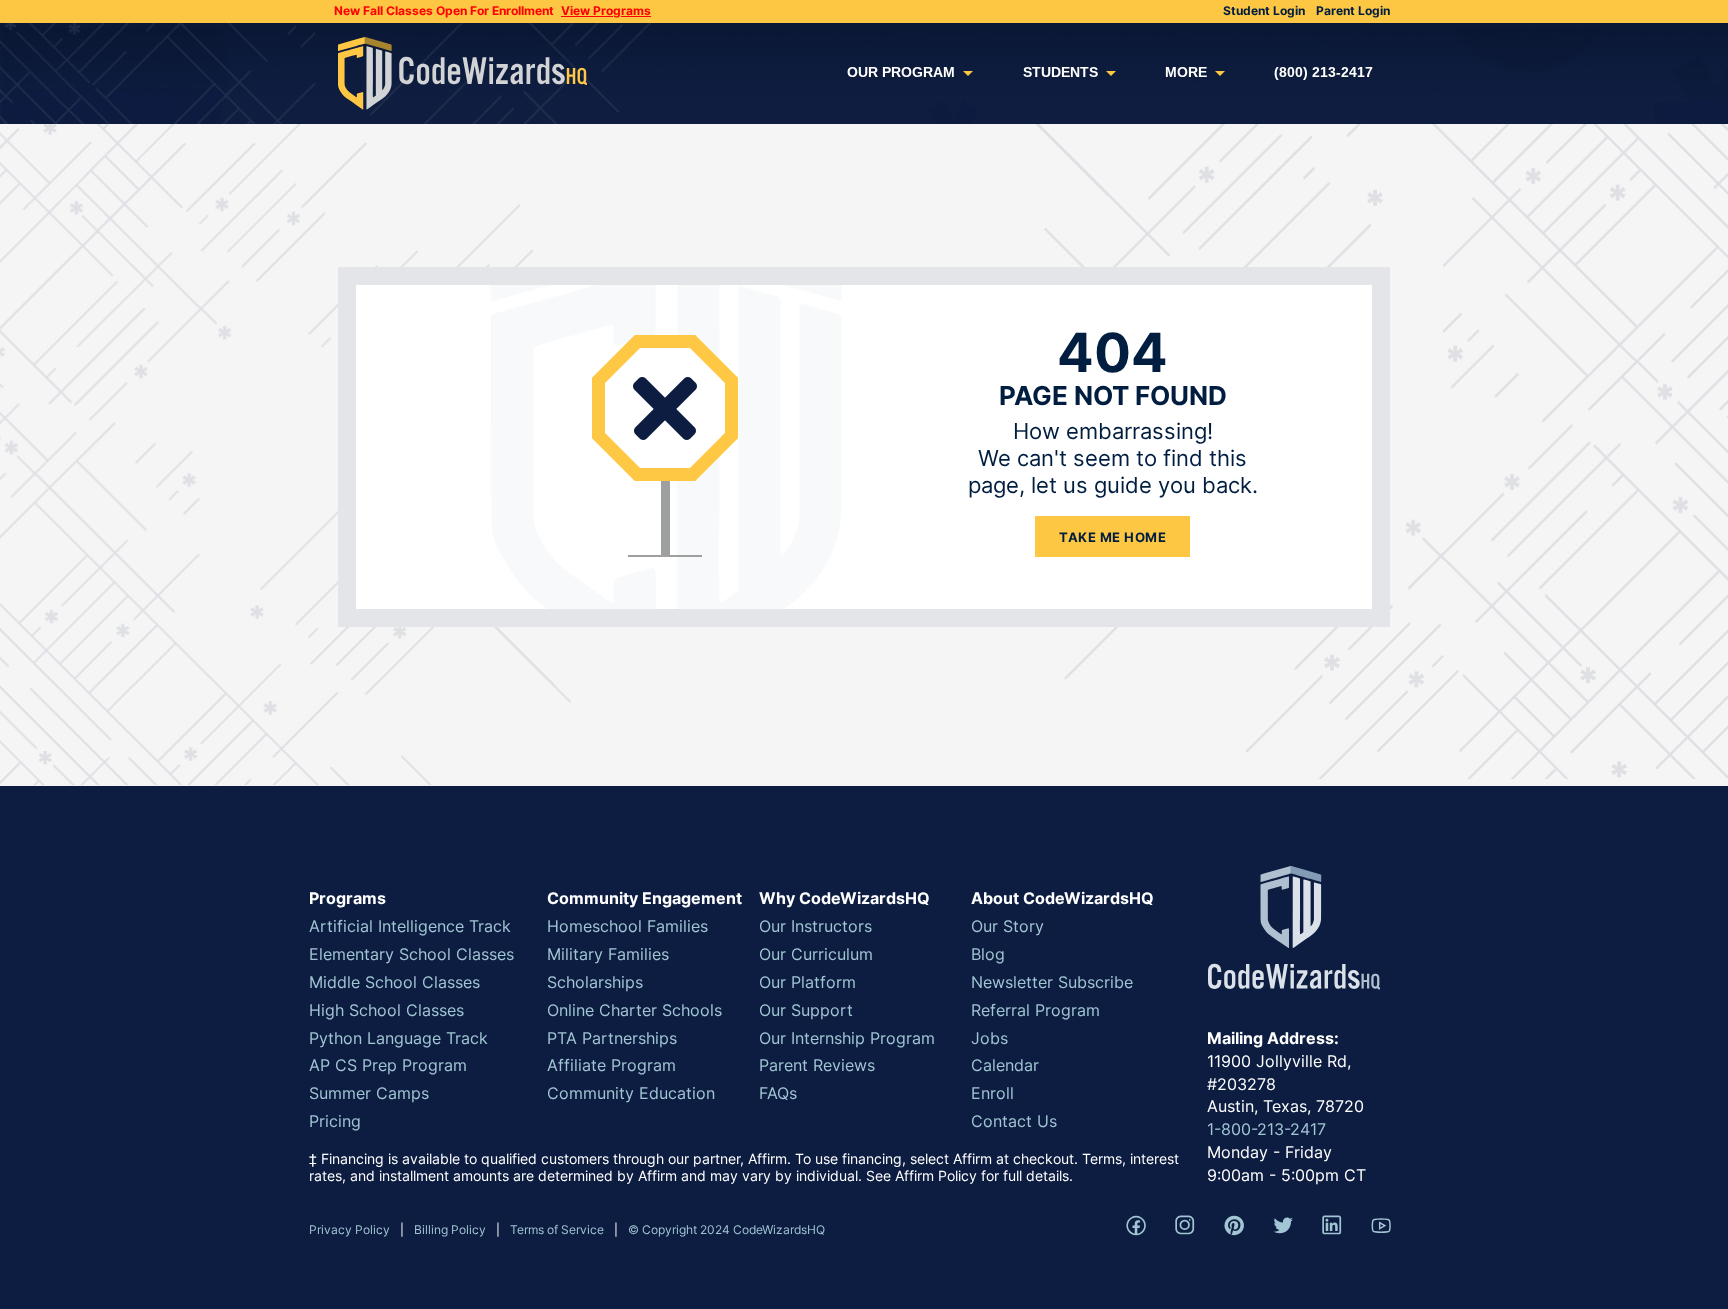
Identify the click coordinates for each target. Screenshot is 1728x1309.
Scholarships (595, 982)
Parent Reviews (817, 1065)
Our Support (806, 1010)
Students (1060, 72)
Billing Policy (450, 1229)
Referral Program (1035, 1010)
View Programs (606, 10)
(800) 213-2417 (1323, 72)
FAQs (778, 1093)
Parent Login (1353, 10)
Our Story (1007, 926)
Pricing (335, 1121)
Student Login (1264, 10)
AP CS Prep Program (388, 1065)
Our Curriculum (816, 954)
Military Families (608, 954)
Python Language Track (398, 1038)
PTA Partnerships (612, 1038)
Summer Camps (369, 1093)
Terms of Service (557, 1229)
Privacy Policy (349, 1229)
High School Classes (386, 1010)
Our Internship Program (847, 1038)
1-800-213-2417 (1266, 1129)
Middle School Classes (394, 982)
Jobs (989, 1038)
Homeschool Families (627, 926)
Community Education (631, 1093)
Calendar (1005, 1065)
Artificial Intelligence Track (410, 926)
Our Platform (807, 982)
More (1186, 72)
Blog (988, 954)
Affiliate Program (611, 1065)
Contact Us (1014, 1121)
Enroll (992, 1093)
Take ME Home (1112, 537)
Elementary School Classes (411, 954)
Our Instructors (815, 926)
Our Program (901, 72)
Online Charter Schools (634, 1010)
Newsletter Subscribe (1052, 982)
